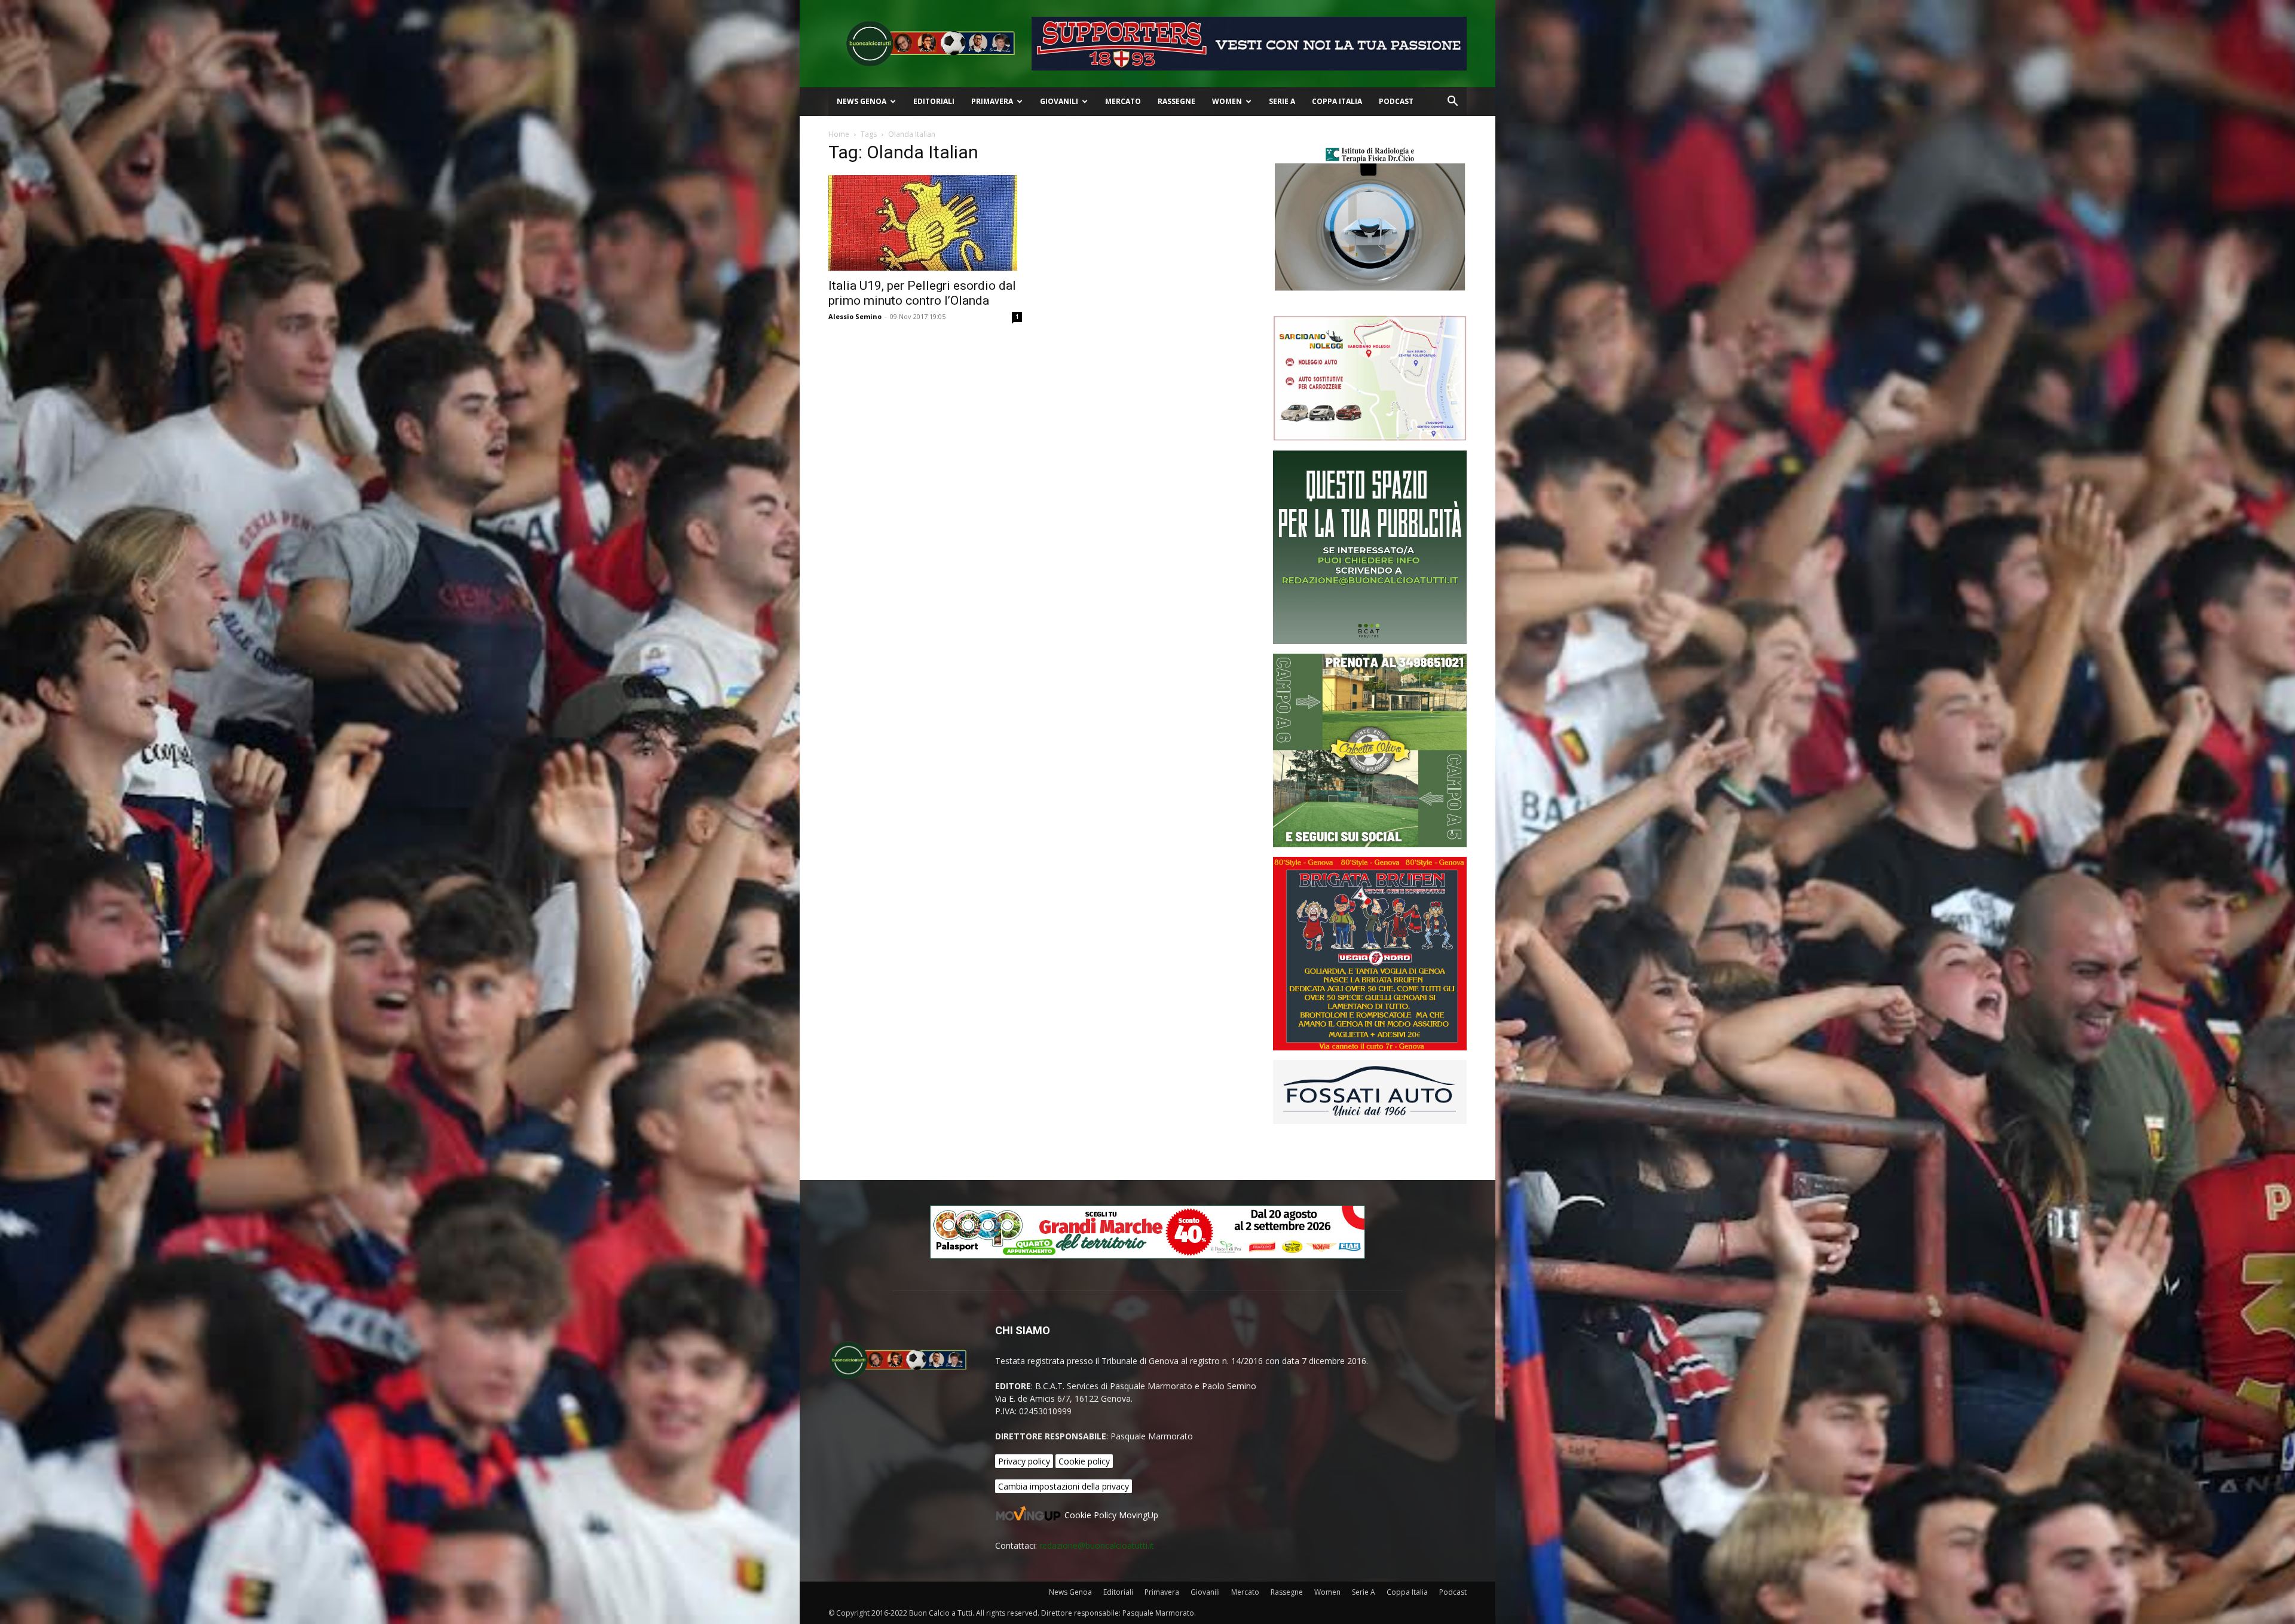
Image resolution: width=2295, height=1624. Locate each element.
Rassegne (1176, 101)
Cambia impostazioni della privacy (1064, 1486)
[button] (1452, 102)
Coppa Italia (1337, 101)
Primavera (992, 101)
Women (1227, 101)
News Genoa (862, 101)
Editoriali (934, 101)
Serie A (1282, 101)
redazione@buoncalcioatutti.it (1097, 1545)
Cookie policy (1084, 1461)
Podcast (1396, 101)
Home (839, 134)
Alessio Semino (855, 316)
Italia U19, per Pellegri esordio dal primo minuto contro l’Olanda (922, 293)
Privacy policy (1024, 1461)
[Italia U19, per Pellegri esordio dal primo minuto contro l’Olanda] (925, 223)
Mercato (1123, 101)
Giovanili (1059, 101)
